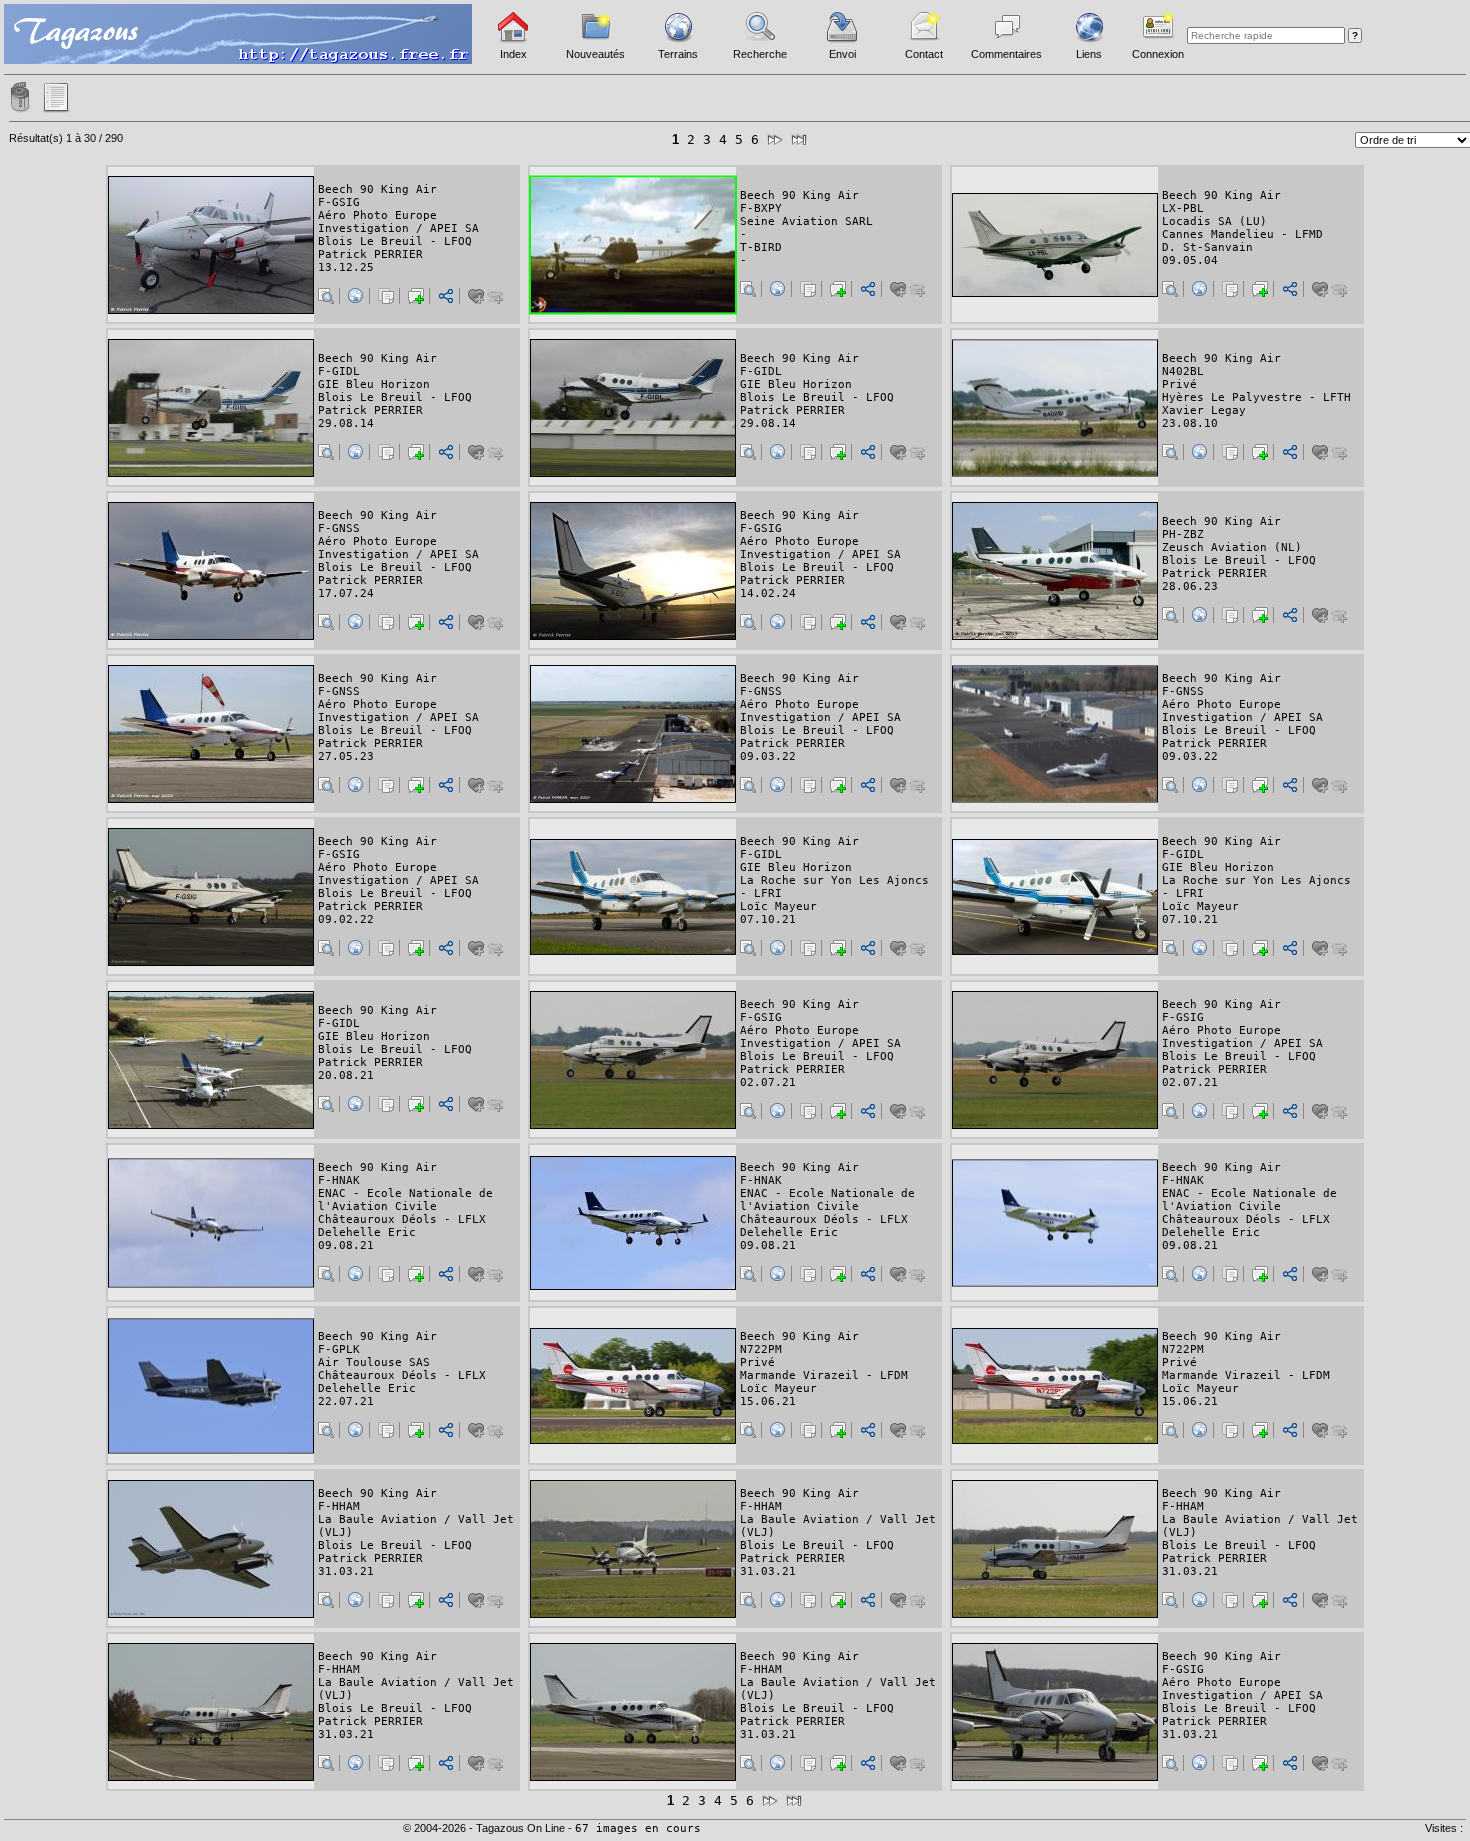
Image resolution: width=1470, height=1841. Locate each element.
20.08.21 (346, 1075)
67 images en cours (638, 1828)
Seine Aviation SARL (806, 221)
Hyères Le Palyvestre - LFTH (1256, 397)
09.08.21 (346, 1245)
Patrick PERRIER (370, 254)
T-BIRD (761, 247)
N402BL (1183, 371)
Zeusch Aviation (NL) (1232, 547)
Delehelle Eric (367, 1232)
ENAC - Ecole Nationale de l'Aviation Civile (405, 1200)
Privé (1179, 384)
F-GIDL (339, 371)
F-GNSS (339, 528)
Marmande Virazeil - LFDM (824, 1375)
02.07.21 (768, 1082)
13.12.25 (346, 267)
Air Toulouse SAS (374, 1362)
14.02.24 (768, 593)
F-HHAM (339, 1506)
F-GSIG (339, 202)
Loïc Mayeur (778, 906)
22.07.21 (346, 1401)
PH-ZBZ (1183, 534)
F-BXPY (761, 208)
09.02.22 (346, 919)
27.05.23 (346, 756)
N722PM (761, 1349)
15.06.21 (768, 1401)
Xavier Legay (1204, 410)
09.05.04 (1190, 260)
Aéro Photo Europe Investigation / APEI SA (398, 222)
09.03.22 (768, 756)
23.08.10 (1190, 423)
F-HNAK (339, 1180)
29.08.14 (346, 423)
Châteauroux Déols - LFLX (402, 1219)
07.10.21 (768, 919)
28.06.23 (1190, 586)
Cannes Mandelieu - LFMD (1242, 234)
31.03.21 (346, 1571)
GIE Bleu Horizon (374, 384)
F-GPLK (339, 1349)
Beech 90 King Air (377, 189)
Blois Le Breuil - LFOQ (395, 241)
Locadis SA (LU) (1214, 221)
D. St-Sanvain (1207, 247)
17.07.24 (346, 593)
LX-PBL (1183, 208)
